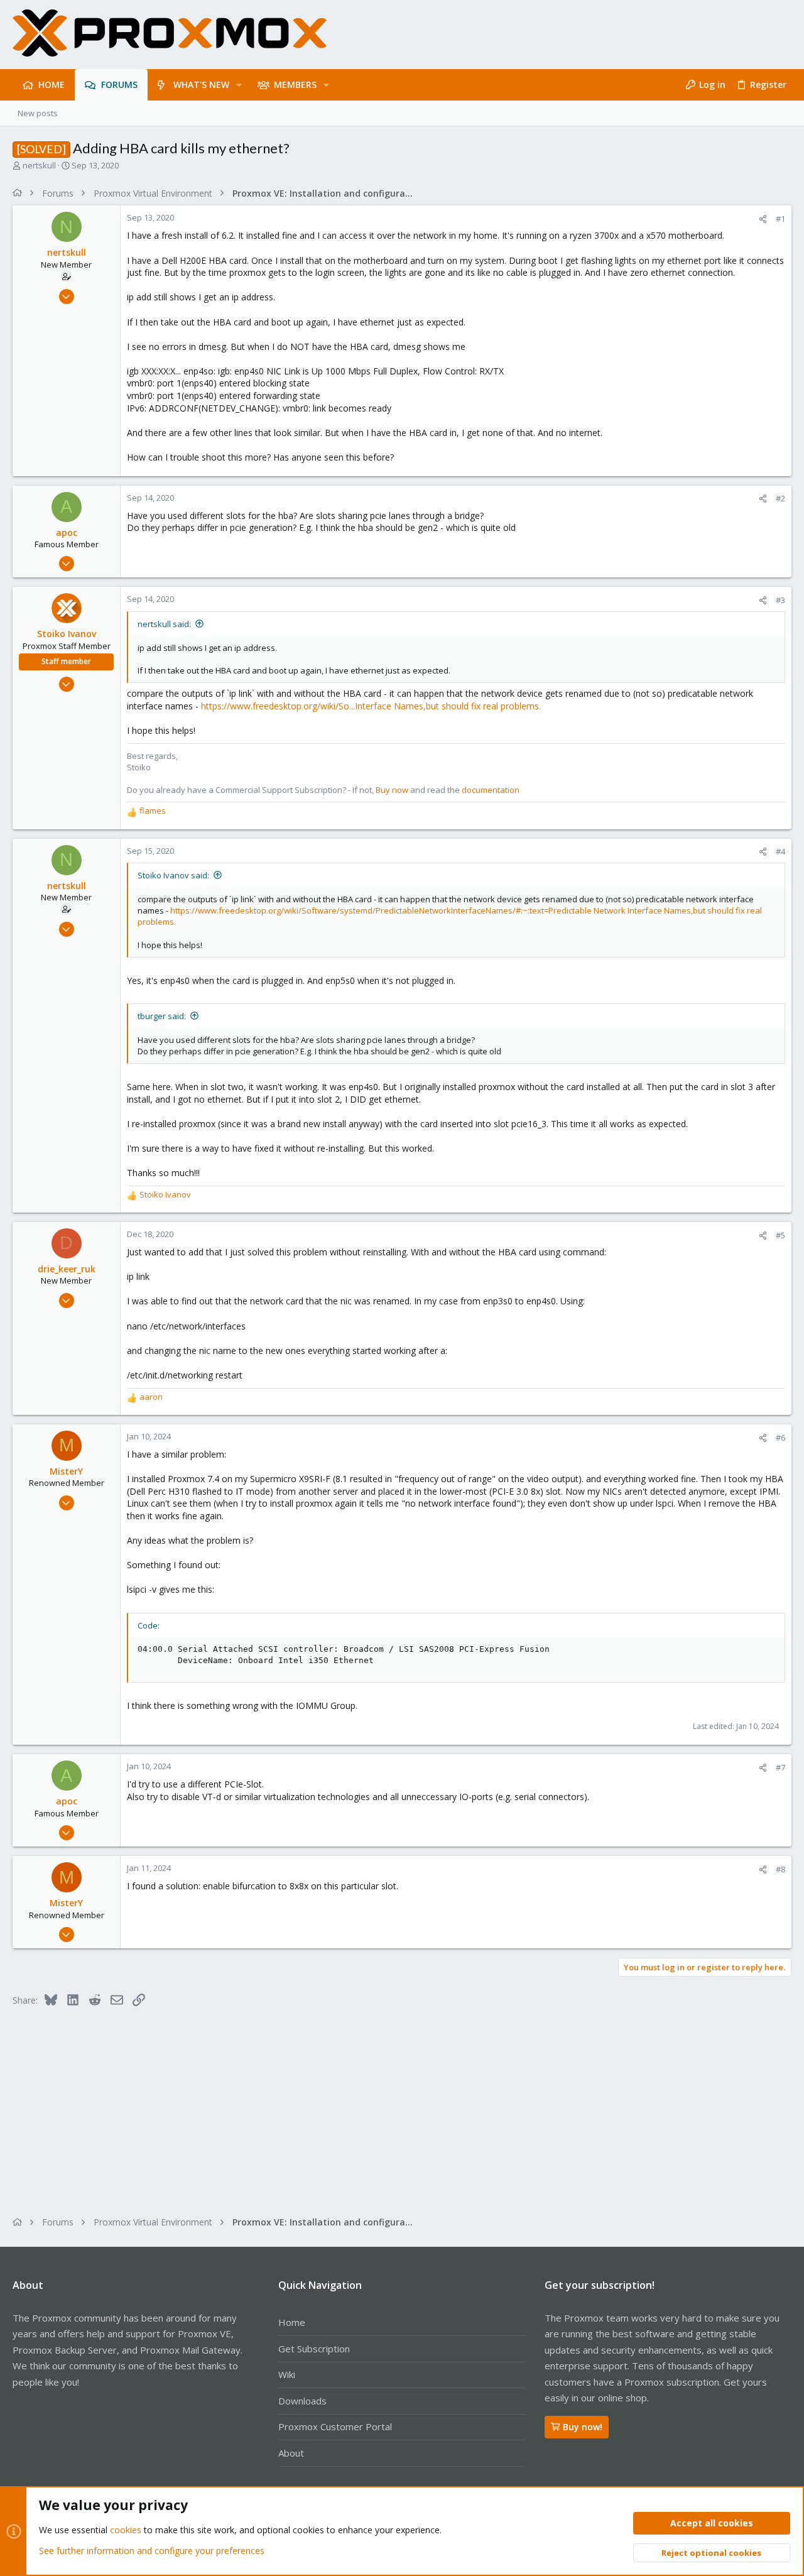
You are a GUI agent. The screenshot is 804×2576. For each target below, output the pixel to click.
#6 (780, 1438)
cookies (126, 2530)
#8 (780, 1869)
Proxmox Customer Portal (335, 2426)
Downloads (302, 2401)
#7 (780, 1767)
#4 (780, 851)
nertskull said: (164, 624)
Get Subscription (314, 2349)
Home (292, 2322)
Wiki (287, 2374)
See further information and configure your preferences (152, 2551)
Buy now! (583, 2427)
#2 (780, 498)
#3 (780, 600)
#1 (780, 219)
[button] (239, 85)
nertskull (39, 165)
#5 (780, 1235)
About (291, 2453)
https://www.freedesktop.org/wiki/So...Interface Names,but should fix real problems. (371, 706)
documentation (491, 790)
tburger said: (162, 1016)
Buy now (392, 790)
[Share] (763, 219)
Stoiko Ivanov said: (173, 875)
